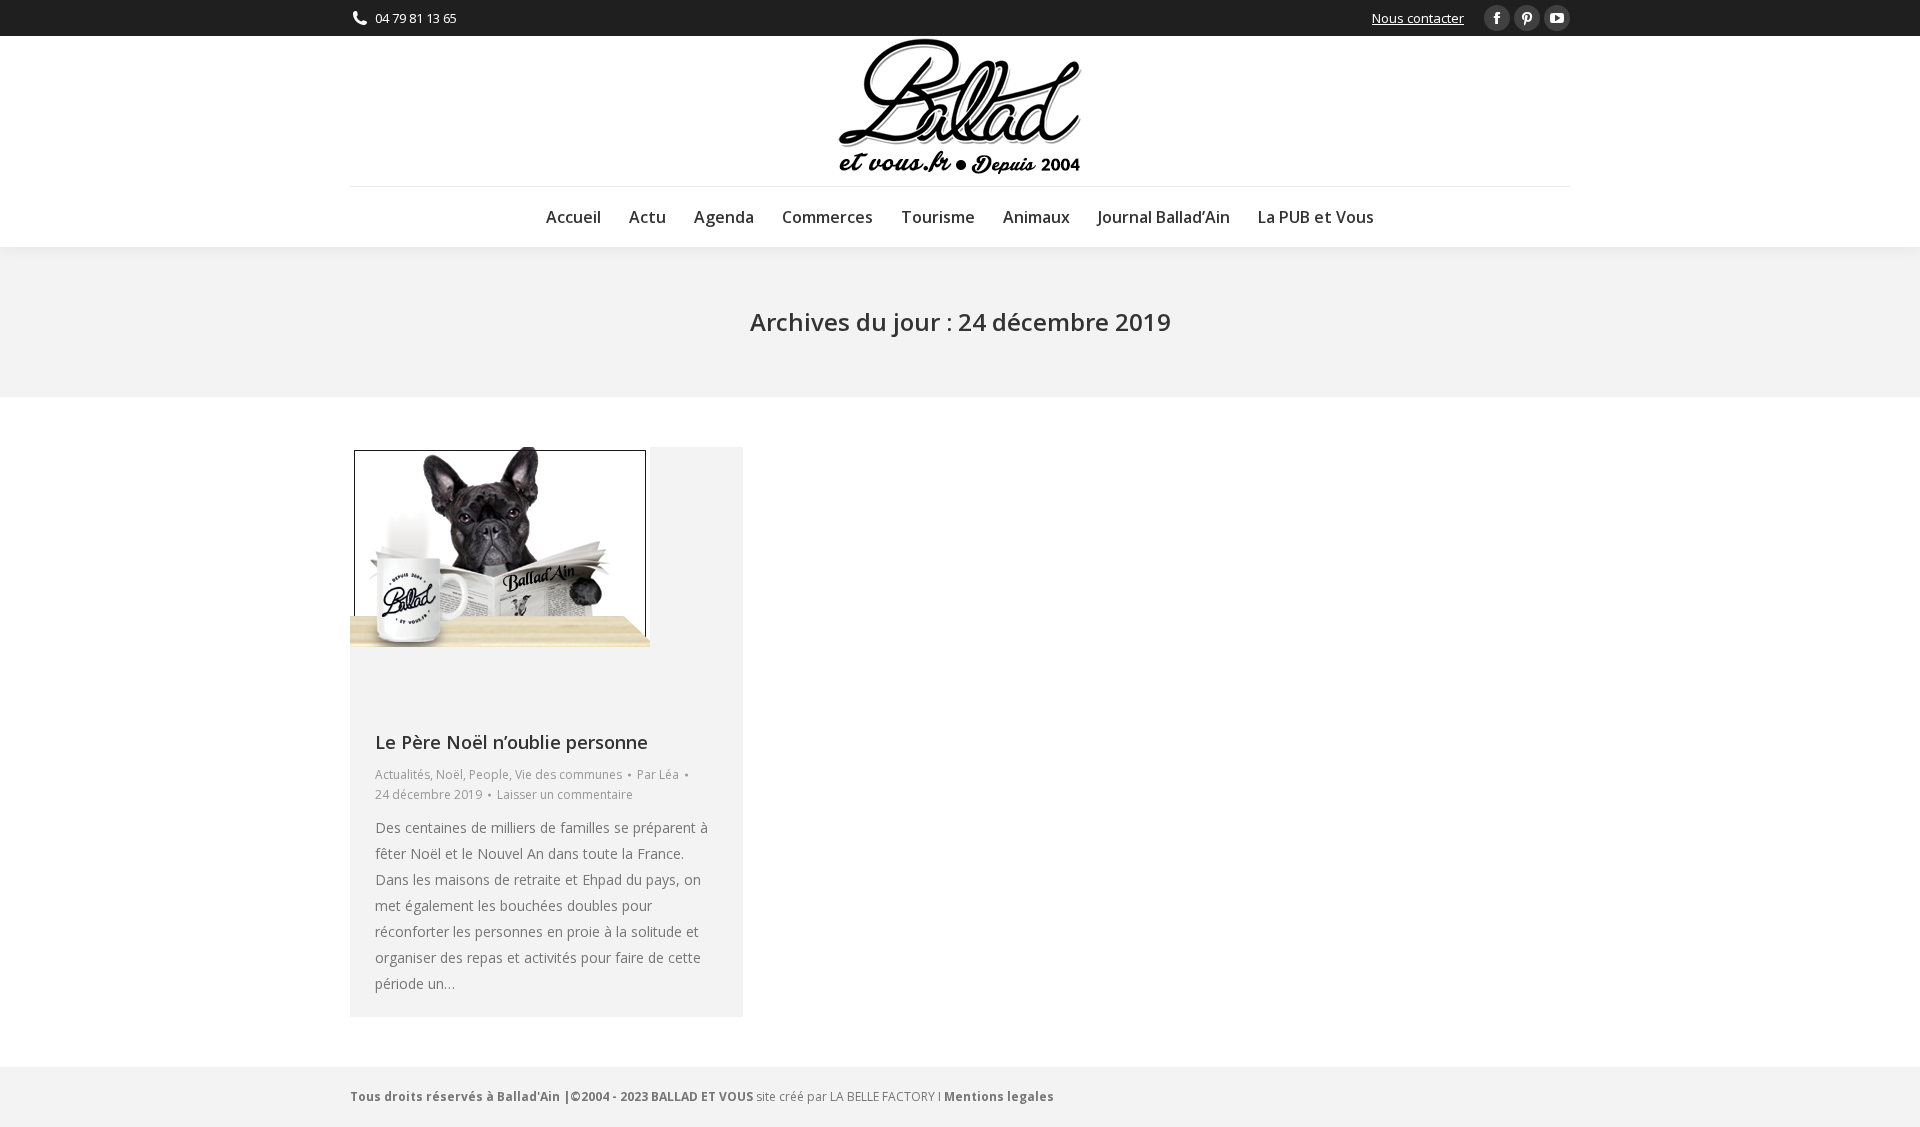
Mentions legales (999, 1096)
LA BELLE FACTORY (882, 1096)
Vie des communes (568, 774)
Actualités (402, 774)
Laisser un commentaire (565, 794)
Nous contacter (1418, 18)
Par (658, 774)
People (489, 774)
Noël (449, 774)
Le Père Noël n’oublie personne (511, 742)
